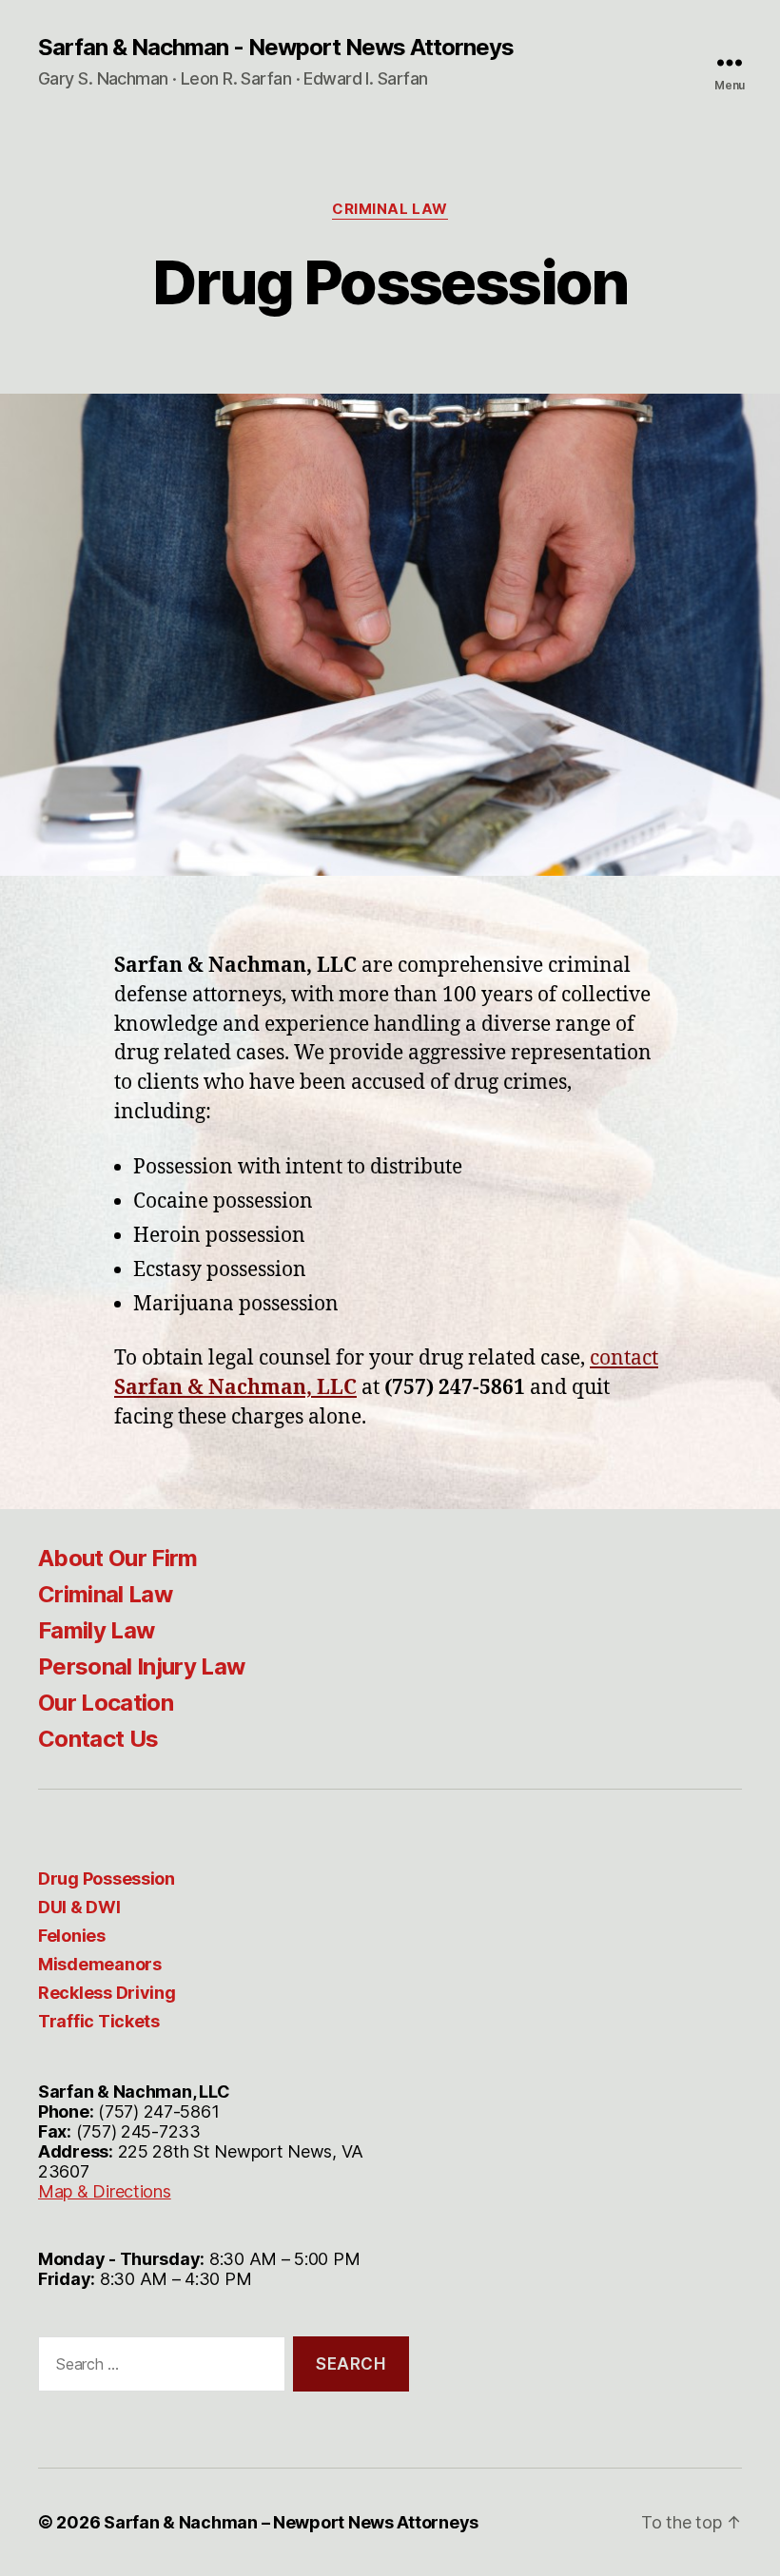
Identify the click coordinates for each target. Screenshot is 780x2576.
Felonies (72, 1936)
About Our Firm (118, 1558)
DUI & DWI (79, 1907)
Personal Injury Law (141, 1666)
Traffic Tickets (99, 2021)
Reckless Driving (107, 1993)
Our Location (106, 1703)
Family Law (96, 1630)
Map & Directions (105, 2191)
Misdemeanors (100, 1964)
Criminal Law (390, 209)
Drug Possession (107, 1879)
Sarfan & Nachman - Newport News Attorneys (276, 48)
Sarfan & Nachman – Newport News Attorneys (291, 2522)
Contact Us (98, 1739)
